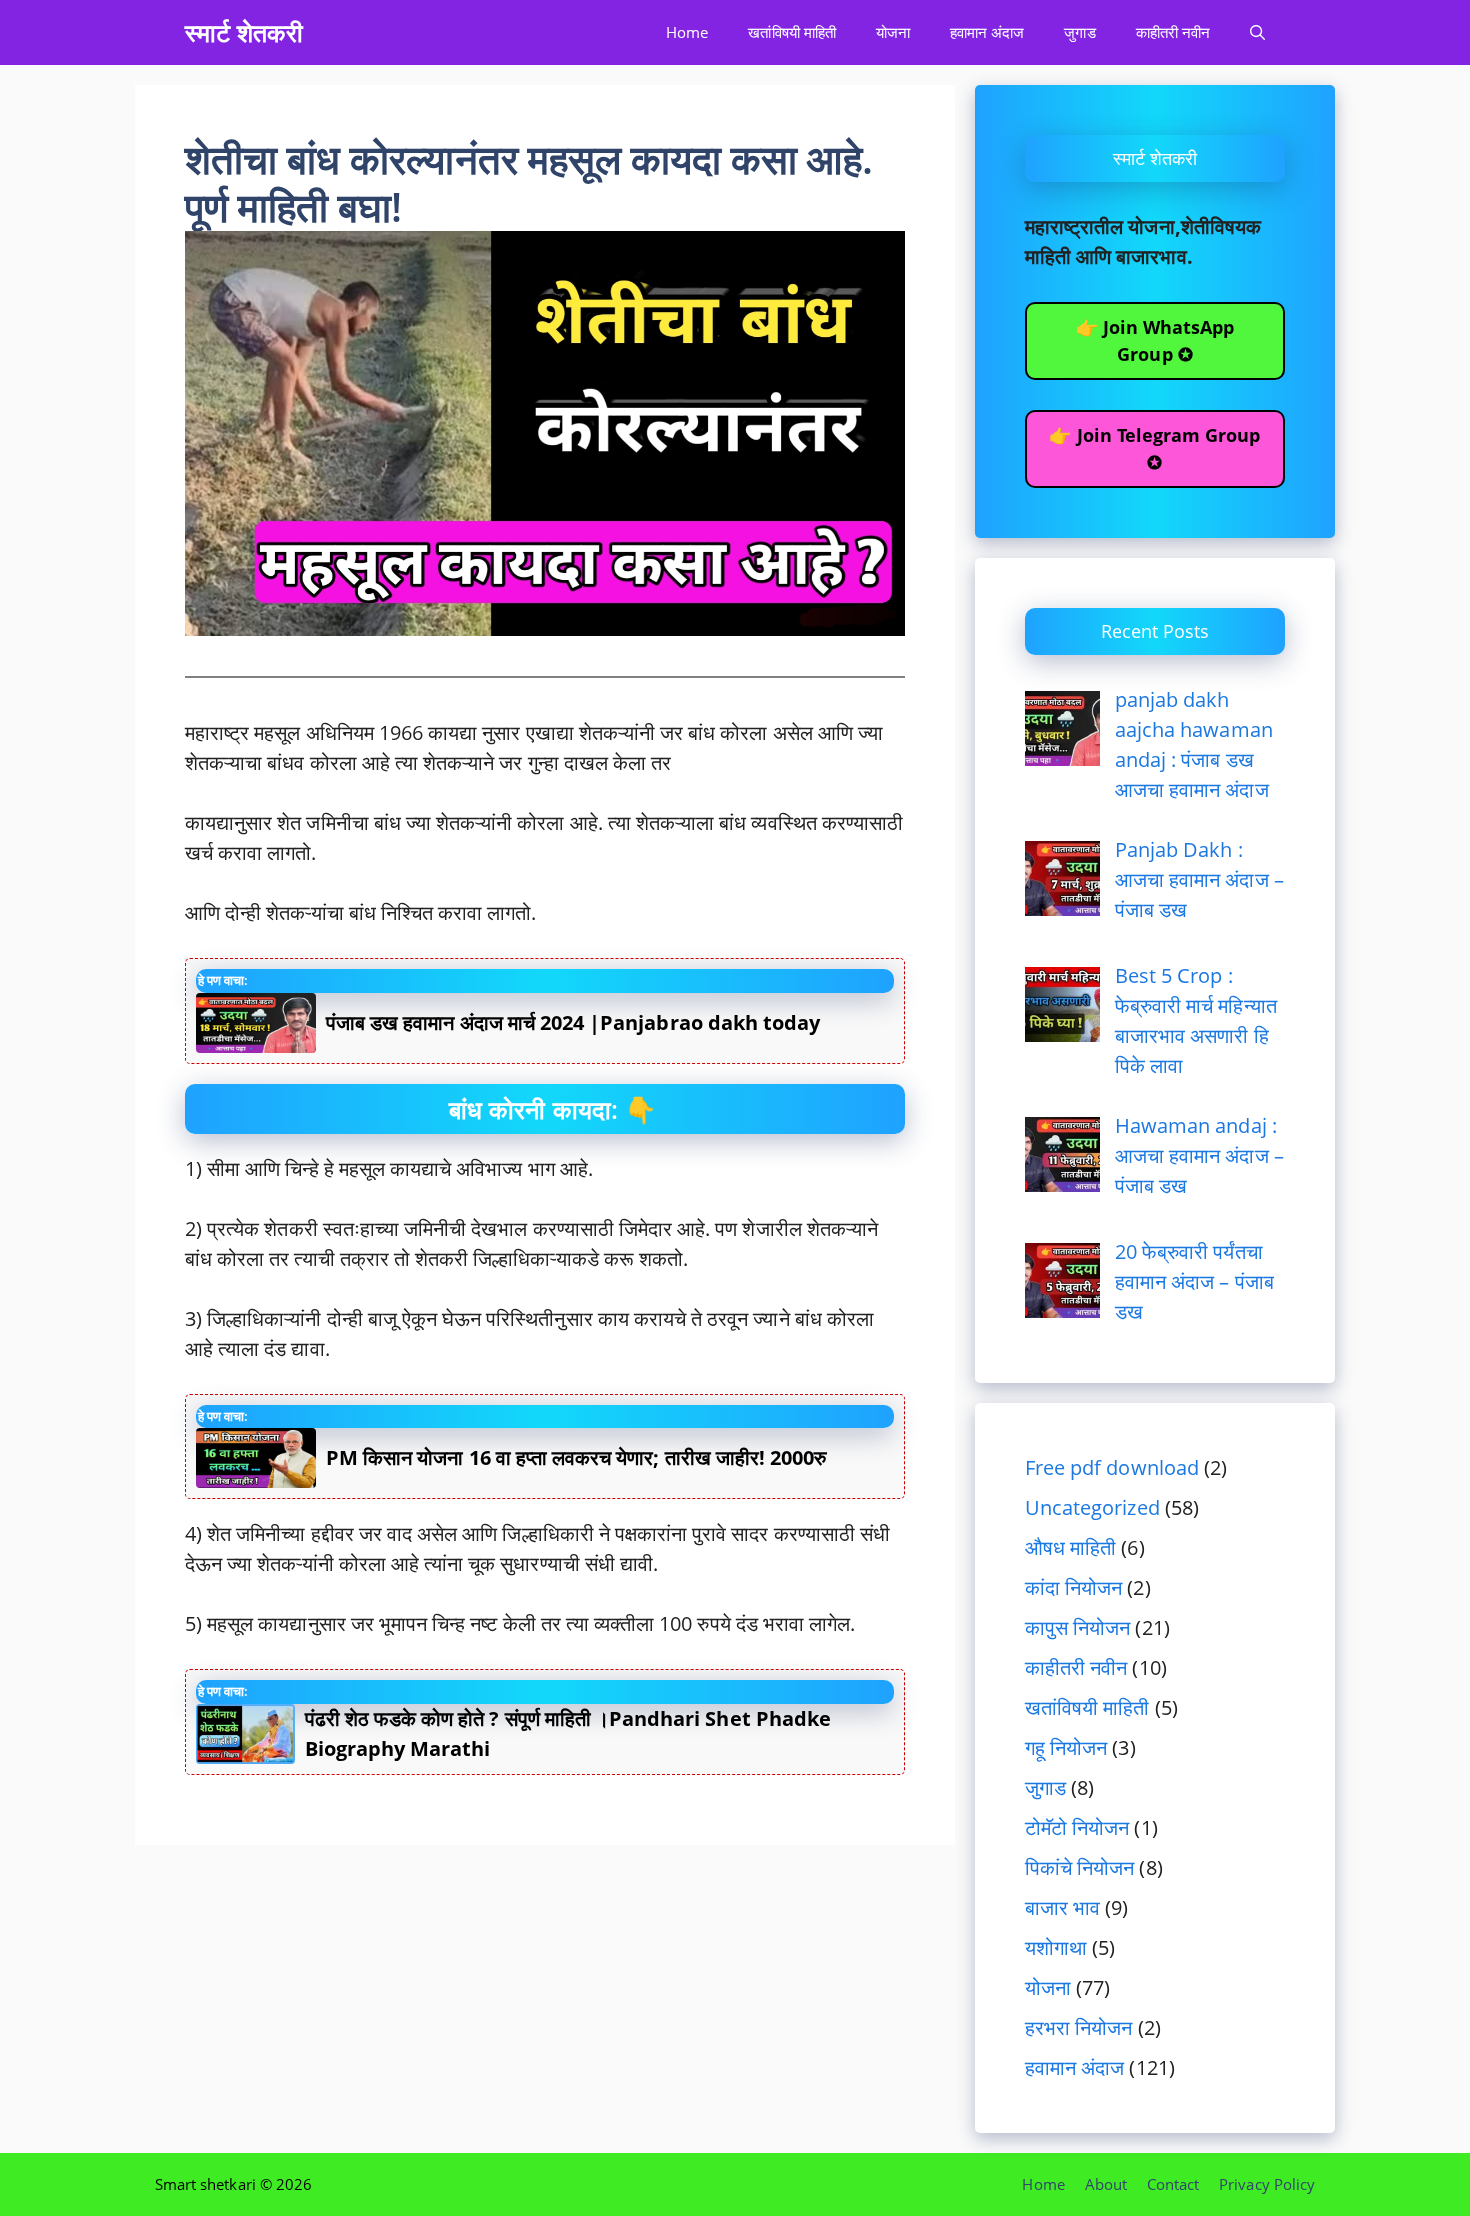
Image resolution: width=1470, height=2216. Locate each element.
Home (687, 32)
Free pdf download (1112, 1467)
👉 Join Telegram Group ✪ (1154, 448)
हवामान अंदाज (987, 32)
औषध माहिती (1070, 1547)
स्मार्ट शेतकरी (244, 32)
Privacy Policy (1267, 2184)
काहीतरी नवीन (1173, 32)
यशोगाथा (1056, 1947)
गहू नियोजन (1066, 1747)
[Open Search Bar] (1257, 32)
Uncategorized (1092, 1507)
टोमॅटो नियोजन (1077, 1827)
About (1106, 2184)
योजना (893, 32)
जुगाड (1079, 32)
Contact (1173, 2184)
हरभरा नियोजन (1078, 2027)
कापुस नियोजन (1077, 1627)
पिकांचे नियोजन (1079, 1867)
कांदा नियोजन (1073, 1587)
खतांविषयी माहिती (791, 32)
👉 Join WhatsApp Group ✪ (1155, 340)
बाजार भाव (1062, 1907)
